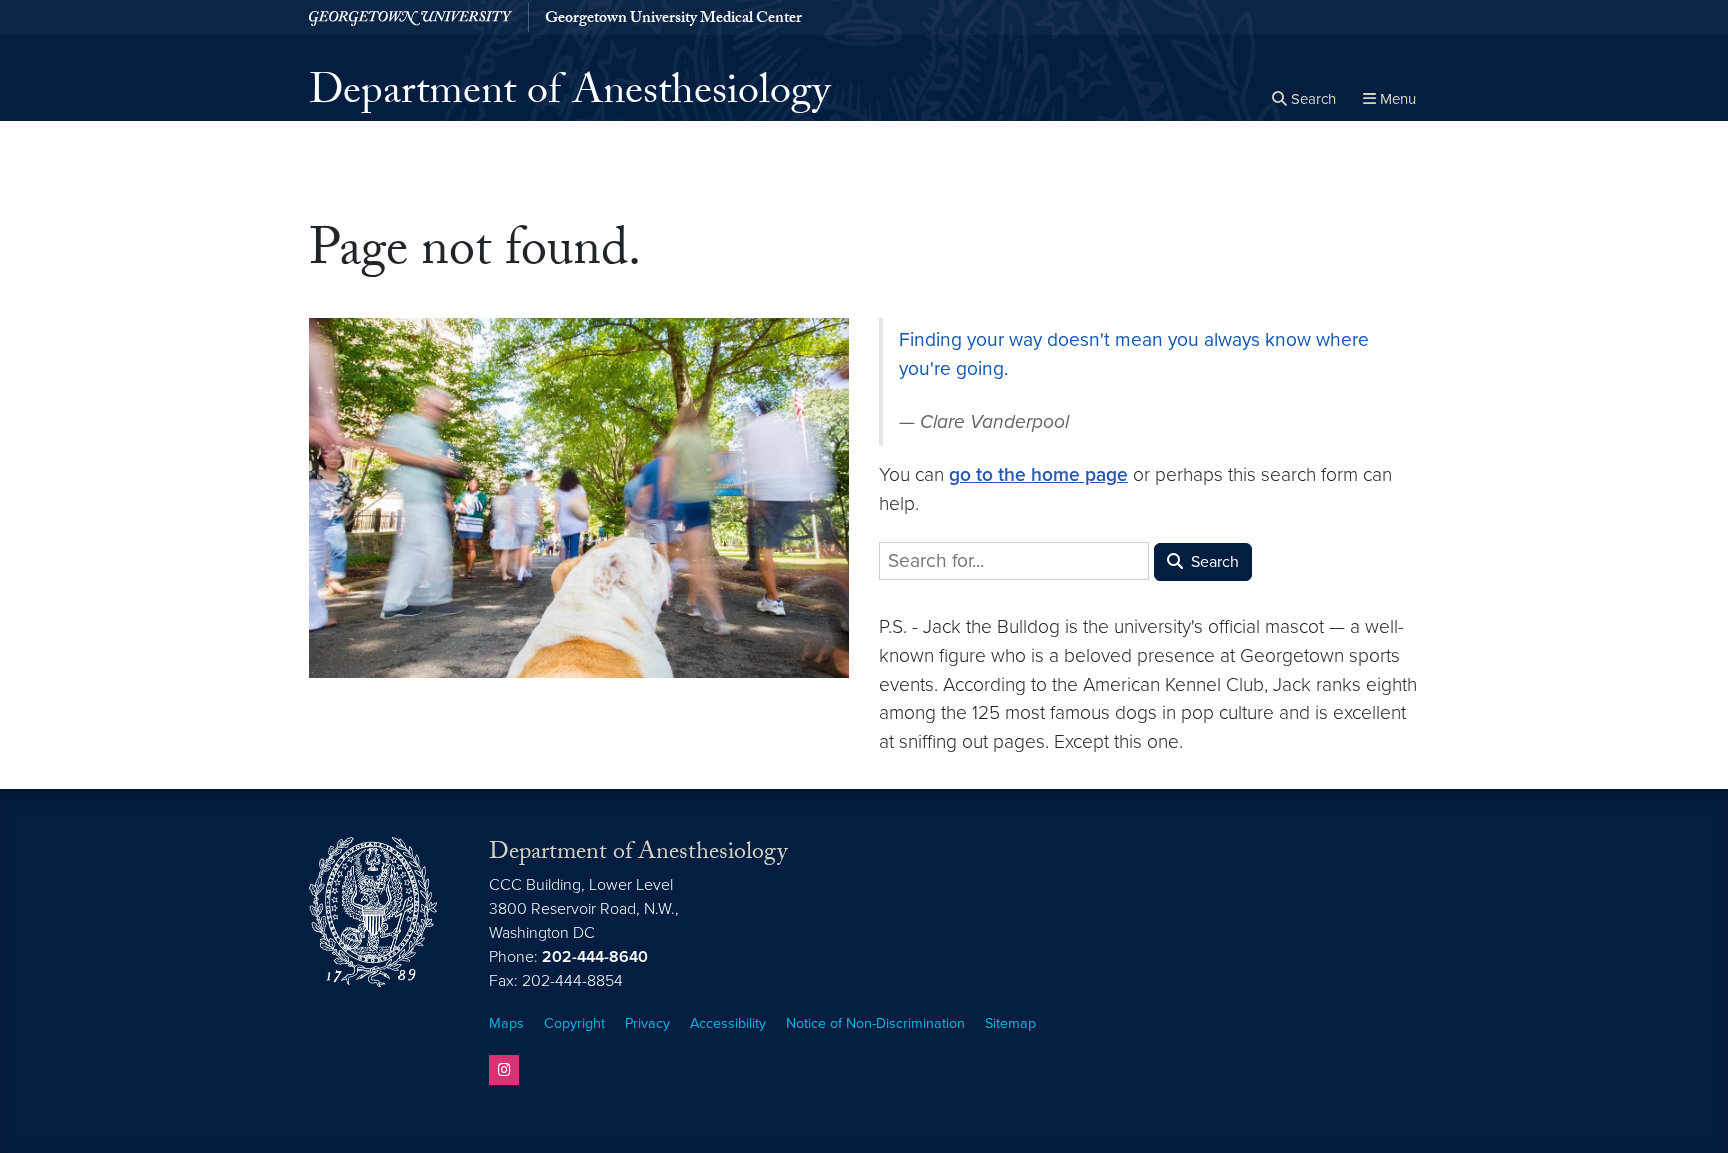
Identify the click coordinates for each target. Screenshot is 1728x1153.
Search (1213, 562)
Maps (506, 1023)
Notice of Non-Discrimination (875, 1023)
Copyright (574, 1023)
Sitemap (1010, 1023)
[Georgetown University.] (410, 17)
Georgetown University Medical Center (673, 20)
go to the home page (1038, 474)
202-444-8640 (595, 957)
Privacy (647, 1023)
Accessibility (728, 1023)
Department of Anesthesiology (569, 96)
